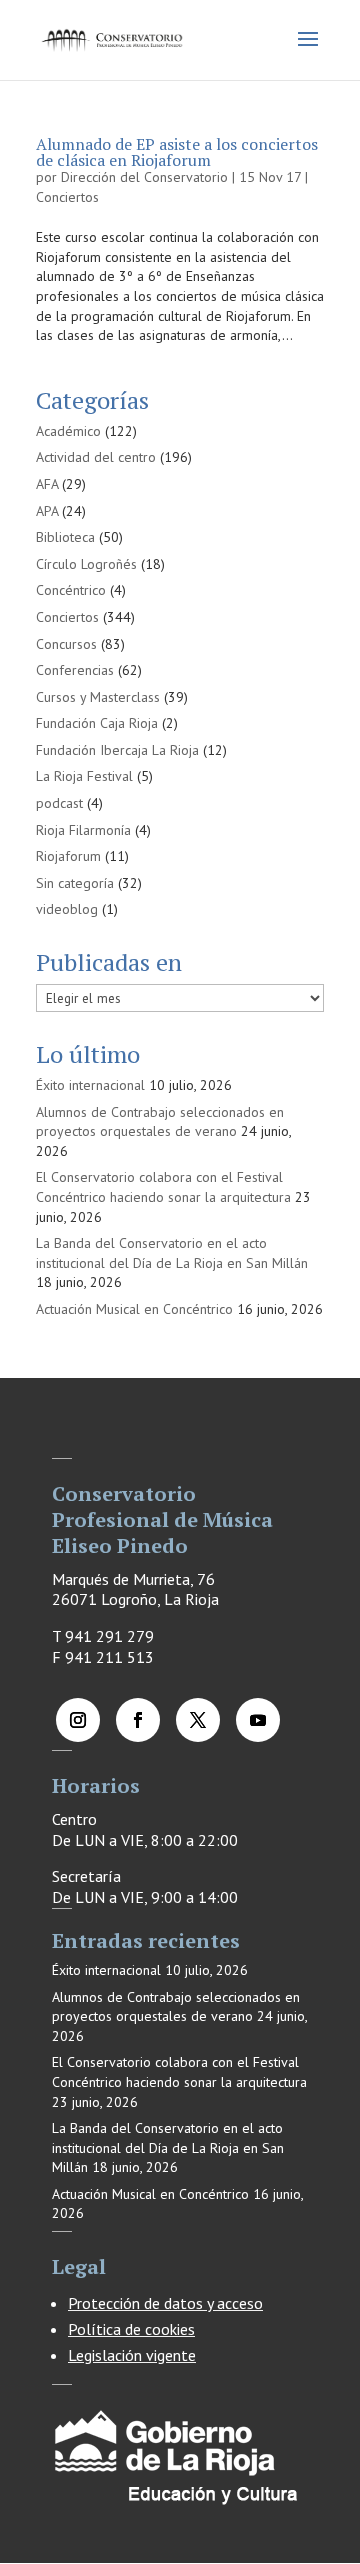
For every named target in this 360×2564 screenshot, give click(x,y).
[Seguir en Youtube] (258, 1720)
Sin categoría (75, 883)
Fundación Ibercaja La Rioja (117, 750)
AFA (47, 484)
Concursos (66, 644)
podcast (59, 803)
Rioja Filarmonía (83, 830)
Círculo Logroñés (86, 564)
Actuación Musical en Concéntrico (134, 1309)
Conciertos (67, 197)
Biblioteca (65, 537)
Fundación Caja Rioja (97, 723)
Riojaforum (68, 856)
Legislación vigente (132, 2355)
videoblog (67, 909)
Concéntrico (71, 590)
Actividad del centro (96, 457)
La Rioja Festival (84, 776)
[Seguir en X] (198, 1720)
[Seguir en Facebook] (138, 1720)
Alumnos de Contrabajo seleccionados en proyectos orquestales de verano (160, 1122)
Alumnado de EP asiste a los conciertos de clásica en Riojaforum (177, 152)
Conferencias (75, 670)
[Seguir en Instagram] (78, 1720)
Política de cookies (131, 2329)
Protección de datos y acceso (165, 2303)
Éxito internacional (90, 1085)
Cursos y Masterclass (98, 697)
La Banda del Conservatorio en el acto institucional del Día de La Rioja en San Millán (172, 1253)
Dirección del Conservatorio (144, 177)
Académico (68, 431)
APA (47, 511)
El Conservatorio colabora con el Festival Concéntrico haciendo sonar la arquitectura (163, 1187)
